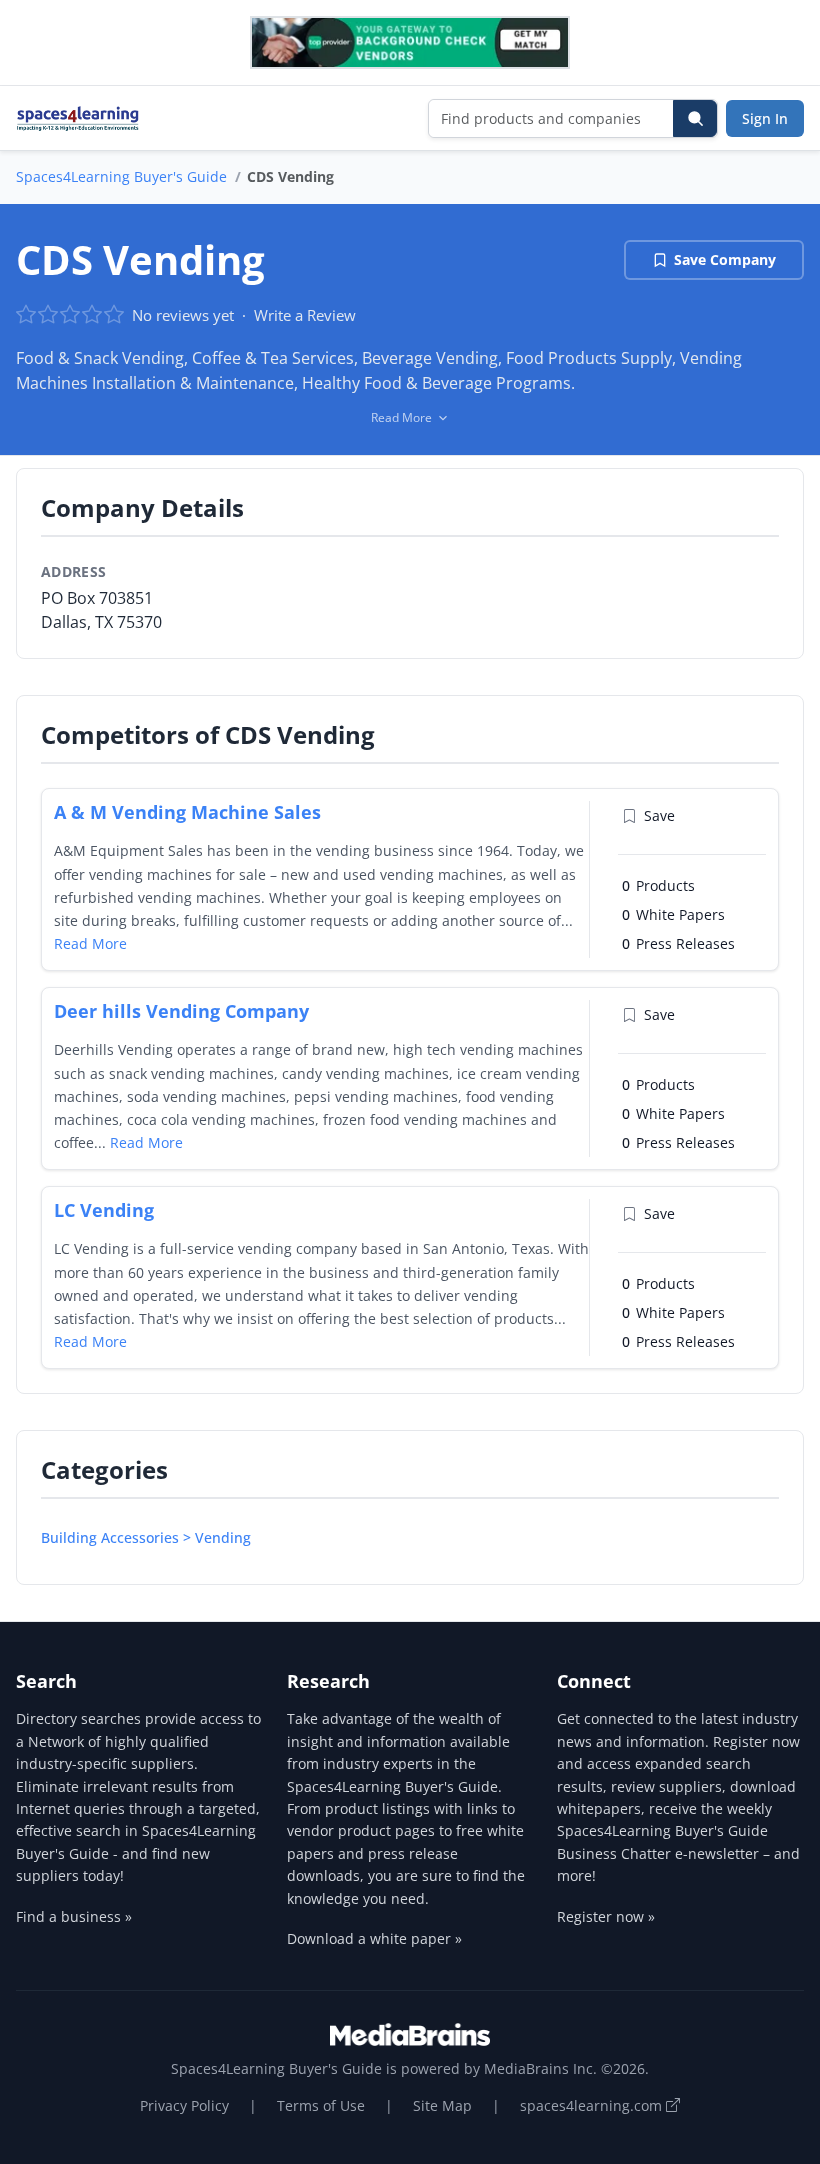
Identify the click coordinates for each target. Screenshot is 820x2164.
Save (659, 815)
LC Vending (104, 1210)
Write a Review (305, 315)
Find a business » (74, 1916)
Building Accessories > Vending (146, 1537)
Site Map (442, 2105)
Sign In (765, 118)
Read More (90, 943)
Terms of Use (321, 2105)
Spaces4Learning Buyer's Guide (121, 176)
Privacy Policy (184, 2105)
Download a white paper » (374, 1938)
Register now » (606, 1916)
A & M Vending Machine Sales (187, 812)
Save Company (725, 259)
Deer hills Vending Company (181, 1011)
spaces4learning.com (593, 2105)
